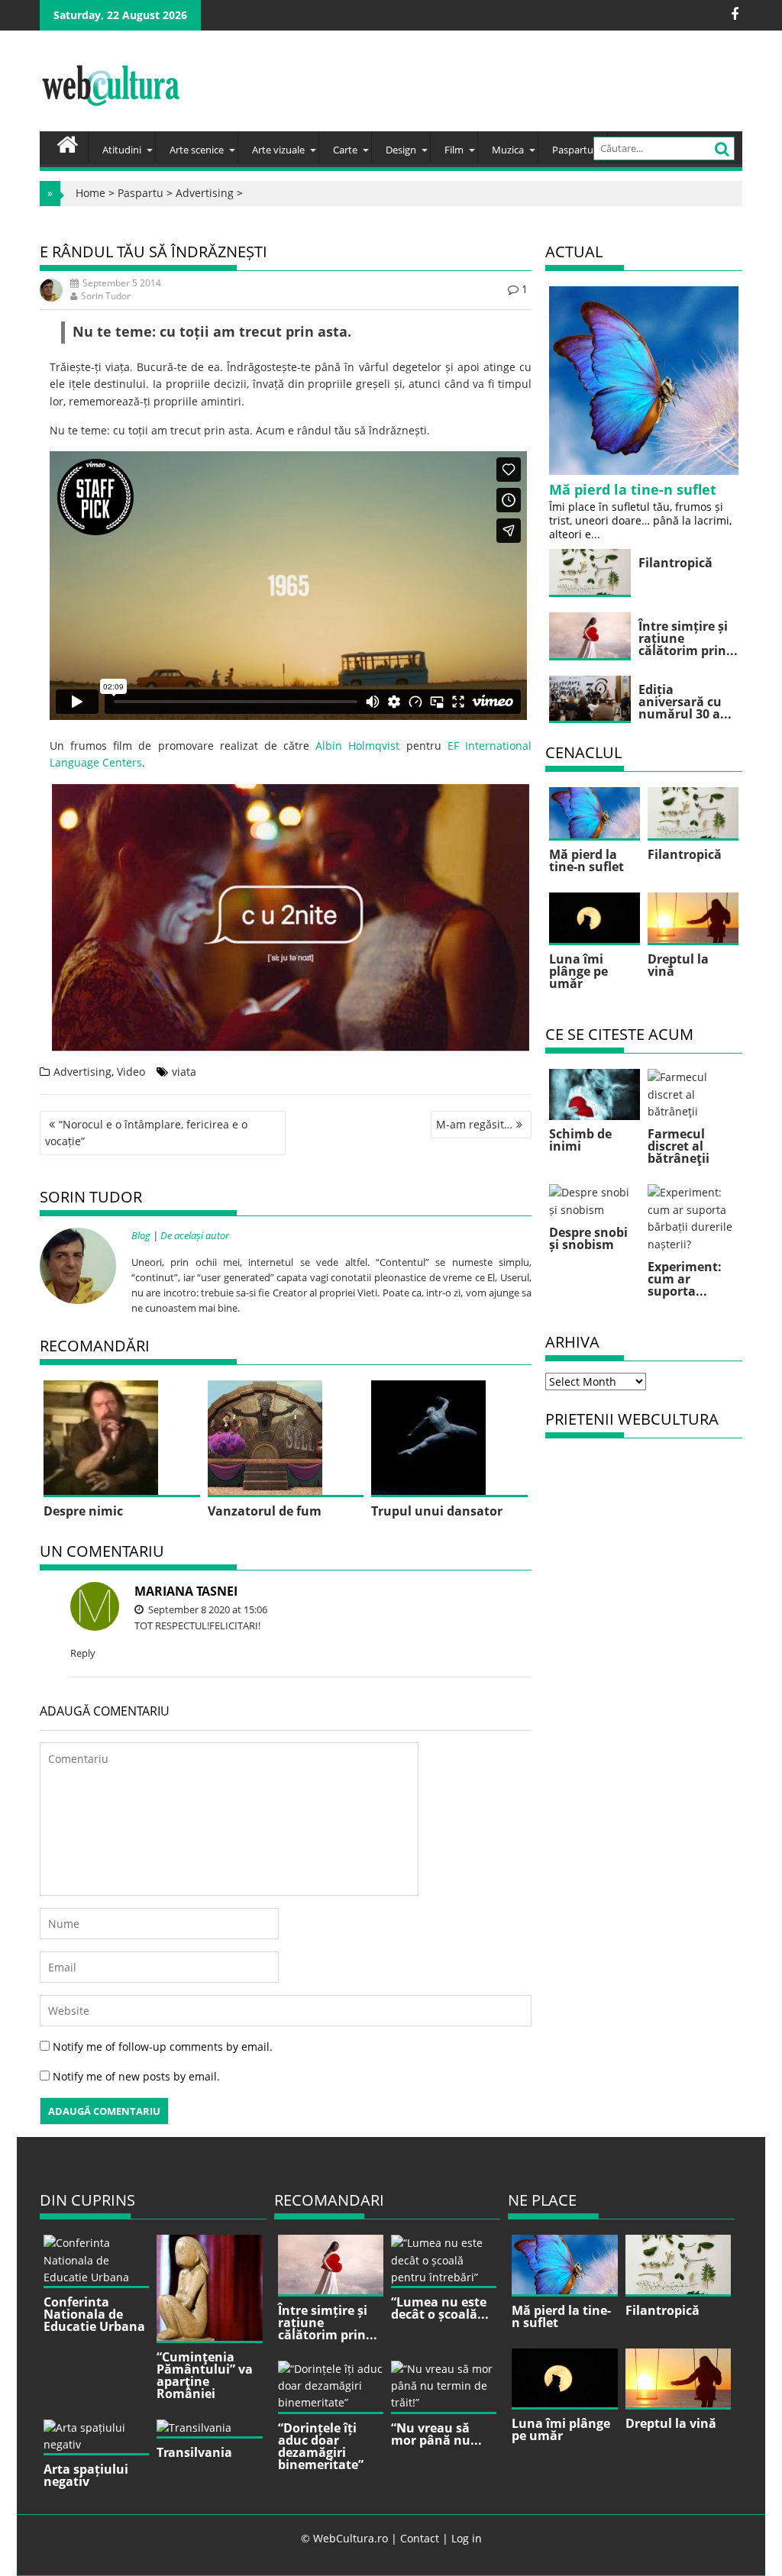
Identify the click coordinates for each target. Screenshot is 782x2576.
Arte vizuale (278, 150)
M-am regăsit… (474, 1124)
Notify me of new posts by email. (136, 2076)
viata (184, 1072)
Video (131, 1072)
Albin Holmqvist (357, 746)
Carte (345, 150)
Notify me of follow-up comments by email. (163, 2047)
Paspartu (573, 150)
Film (454, 150)
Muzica (508, 150)
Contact (420, 2538)
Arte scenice (197, 150)
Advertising (205, 193)
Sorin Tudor (106, 296)
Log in (467, 2538)
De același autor (195, 1235)
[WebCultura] (68, 143)
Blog (141, 1235)
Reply (83, 1653)
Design (401, 150)
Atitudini (122, 150)
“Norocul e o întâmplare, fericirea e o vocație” (146, 1133)
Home (90, 193)
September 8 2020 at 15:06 (207, 1609)
